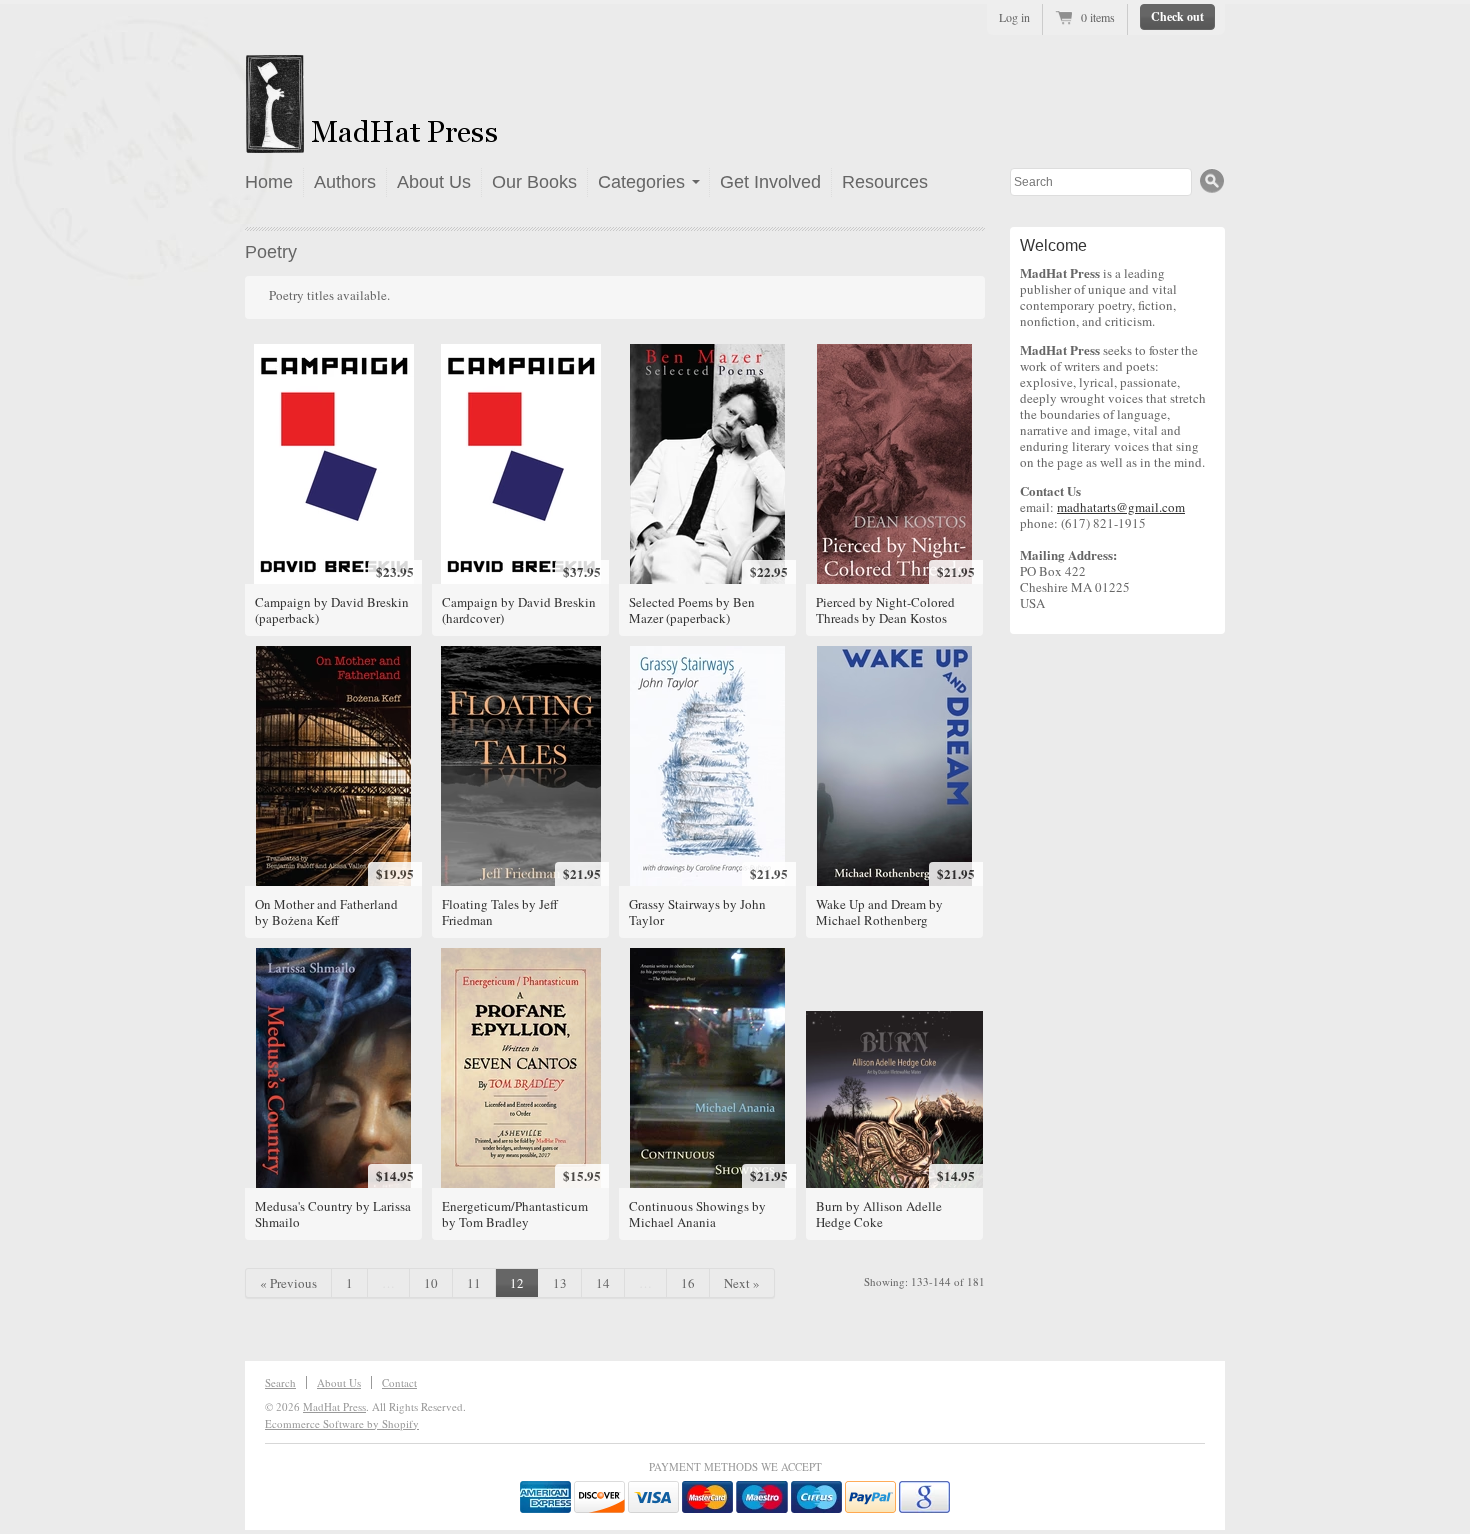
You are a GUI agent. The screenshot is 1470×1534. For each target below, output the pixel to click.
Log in (1014, 17)
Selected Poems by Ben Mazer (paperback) (692, 610)
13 (560, 1283)
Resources (885, 182)
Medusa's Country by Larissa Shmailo (333, 1214)
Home (269, 182)
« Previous (288, 1283)
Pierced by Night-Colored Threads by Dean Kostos (885, 610)
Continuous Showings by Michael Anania (697, 1214)
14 (603, 1283)
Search (280, 1382)
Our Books (534, 182)
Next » (742, 1283)
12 (517, 1283)
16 (688, 1283)
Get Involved (770, 182)
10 (431, 1283)
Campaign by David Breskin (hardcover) (519, 610)
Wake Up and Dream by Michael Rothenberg (879, 912)
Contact (399, 1382)
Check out (1177, 16)
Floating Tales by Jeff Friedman (500, 912)
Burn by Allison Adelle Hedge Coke (879, 1214)
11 (474, 1283)
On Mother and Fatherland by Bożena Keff (326, 912)
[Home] (432, 141)
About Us (434, 182)
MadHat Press (334, 1406)
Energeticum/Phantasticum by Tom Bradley (515, 1214)
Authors (345, 182)
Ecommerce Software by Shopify (342, 1423)
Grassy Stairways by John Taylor (697, 912)
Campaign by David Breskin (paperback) (332, 610)
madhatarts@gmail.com (1121, 507)
